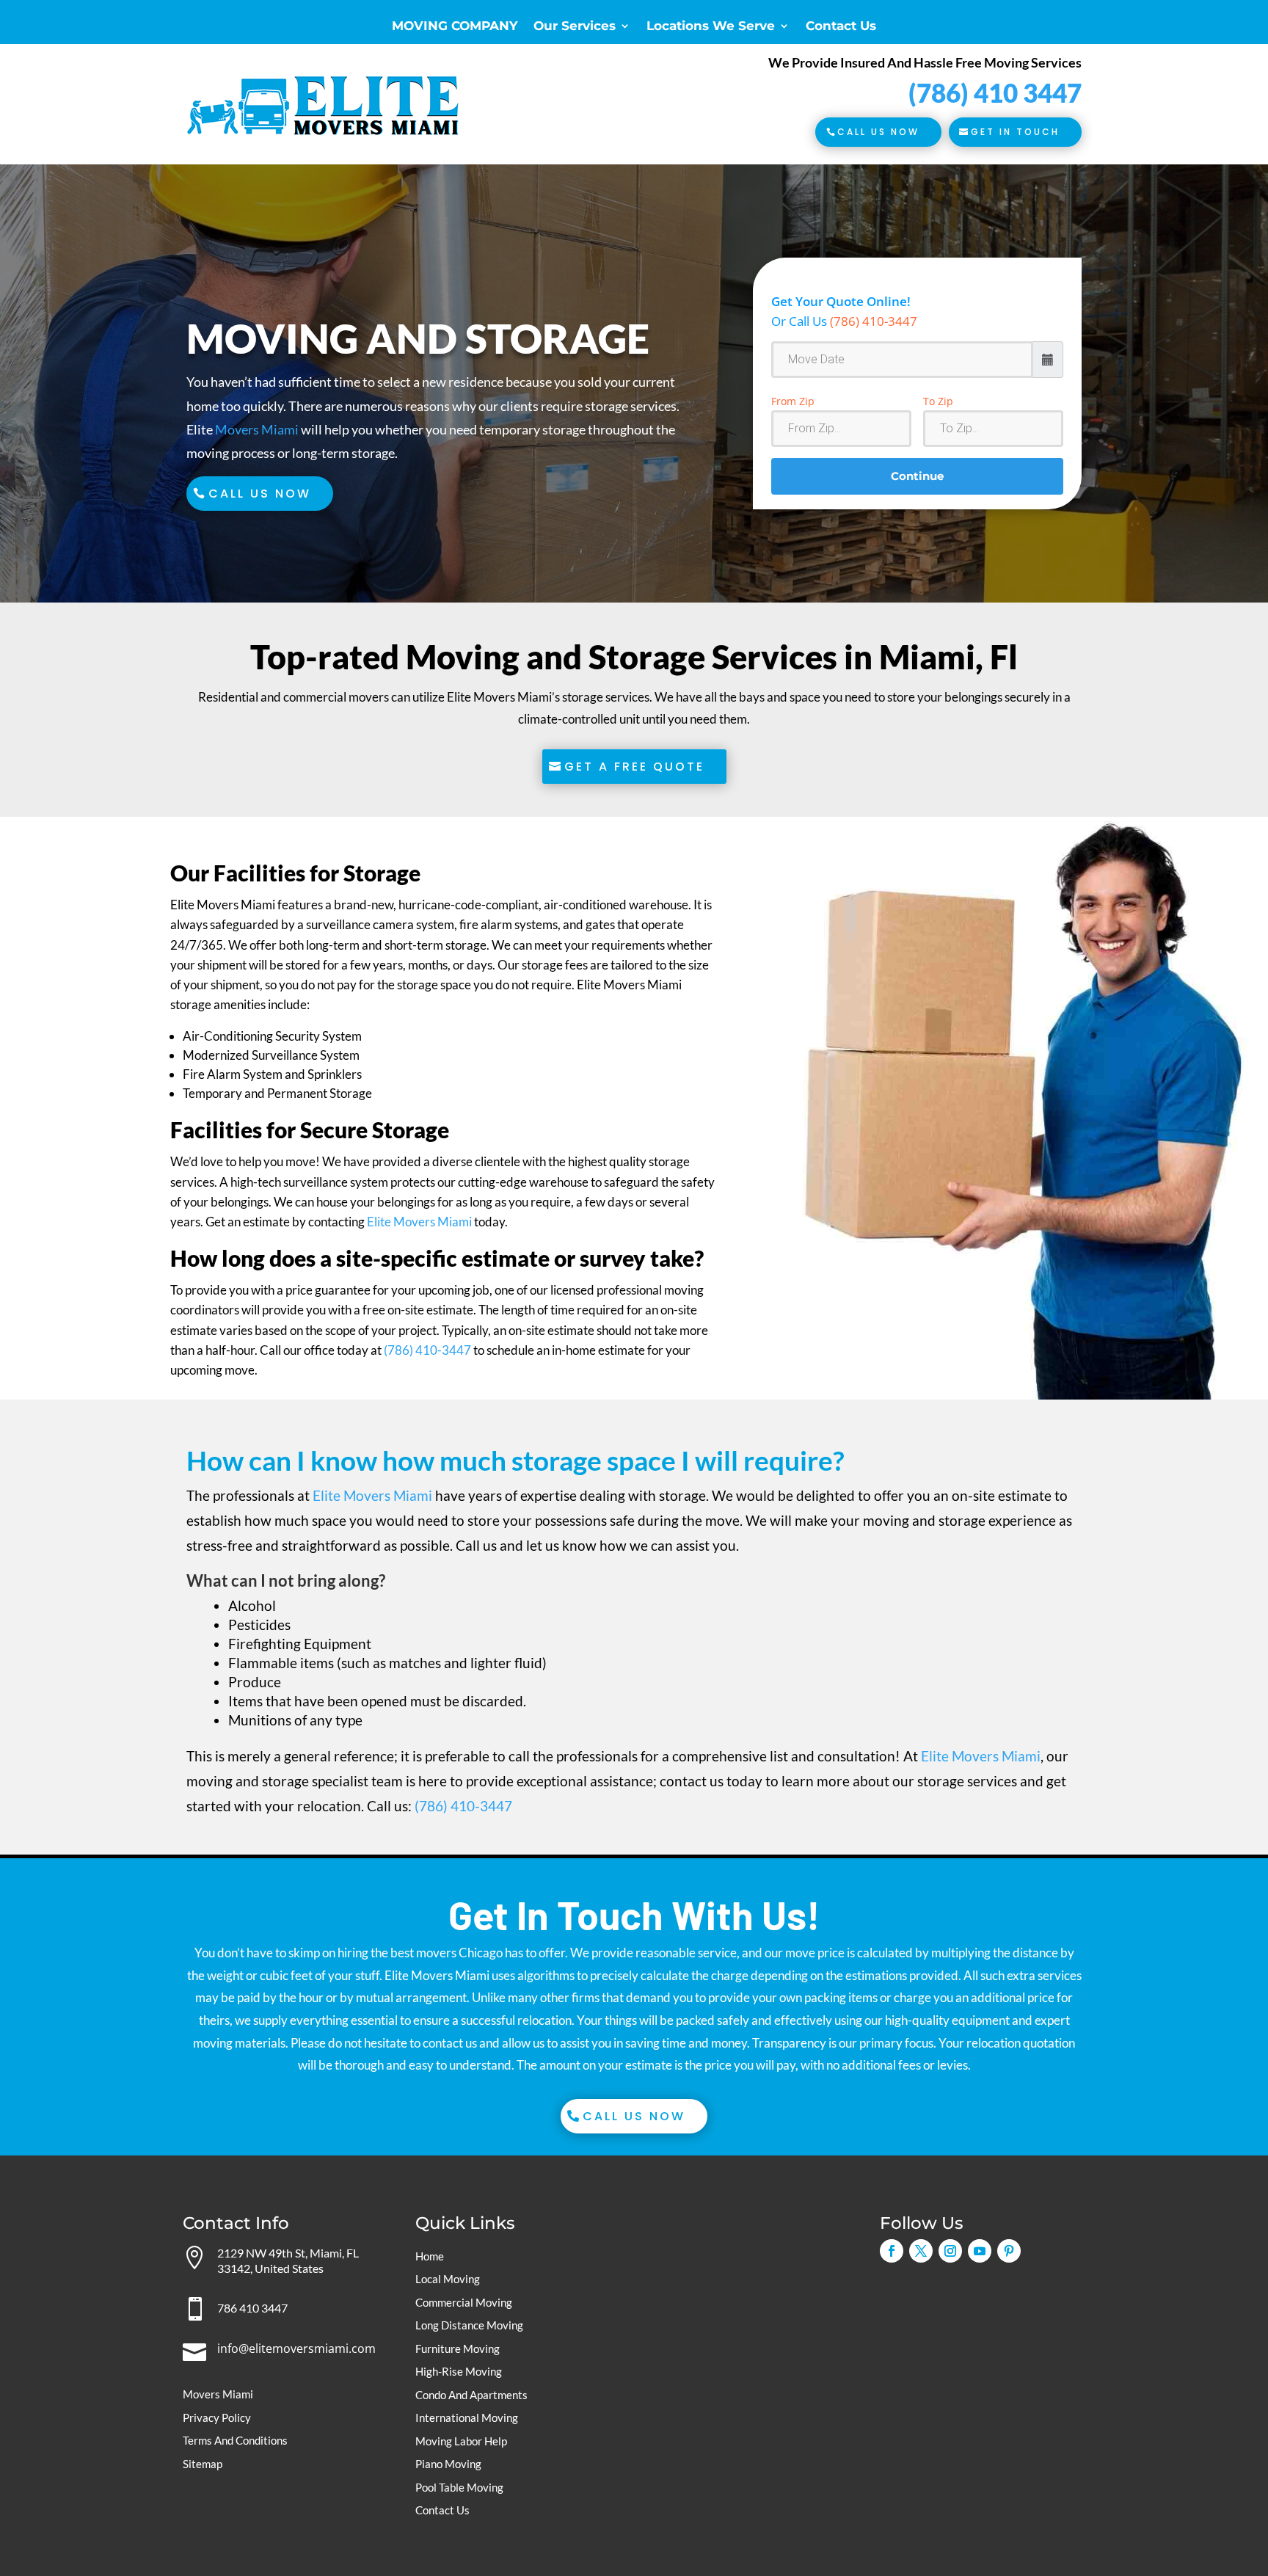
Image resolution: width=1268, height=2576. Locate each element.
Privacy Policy (217, 2417)
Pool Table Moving (459, 2487)
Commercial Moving (464, 2302)
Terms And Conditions (235, 2440)
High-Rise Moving (459, 2371)
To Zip (938, 401)
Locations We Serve (711, 27)
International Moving (467, 2417)
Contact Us (841, 27)
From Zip (793, 401)
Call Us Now (878, 132)
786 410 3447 (252, 2308)
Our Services (575, 27)
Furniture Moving (458, 2348)
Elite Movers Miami (419, 1222)
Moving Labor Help (461, 2441)
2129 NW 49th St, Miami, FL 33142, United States (288, 2260)
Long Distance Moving (469, 2325)
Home (430, 2256)
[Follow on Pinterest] (1009, 2251)
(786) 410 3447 (995, 92)
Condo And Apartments (471, 2395)
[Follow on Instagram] (950, 2251)
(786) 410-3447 (874, 321)
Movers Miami (257, 429)
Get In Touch (1015, 132)
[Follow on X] (921, 2251)
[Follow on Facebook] (892, 2251)
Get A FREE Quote (634, 767)
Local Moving (448, 2279)
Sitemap (203, 2464)
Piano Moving (448, 2464)
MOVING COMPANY (455, 27)
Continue (917, 476)
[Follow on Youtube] (980, 2251)
